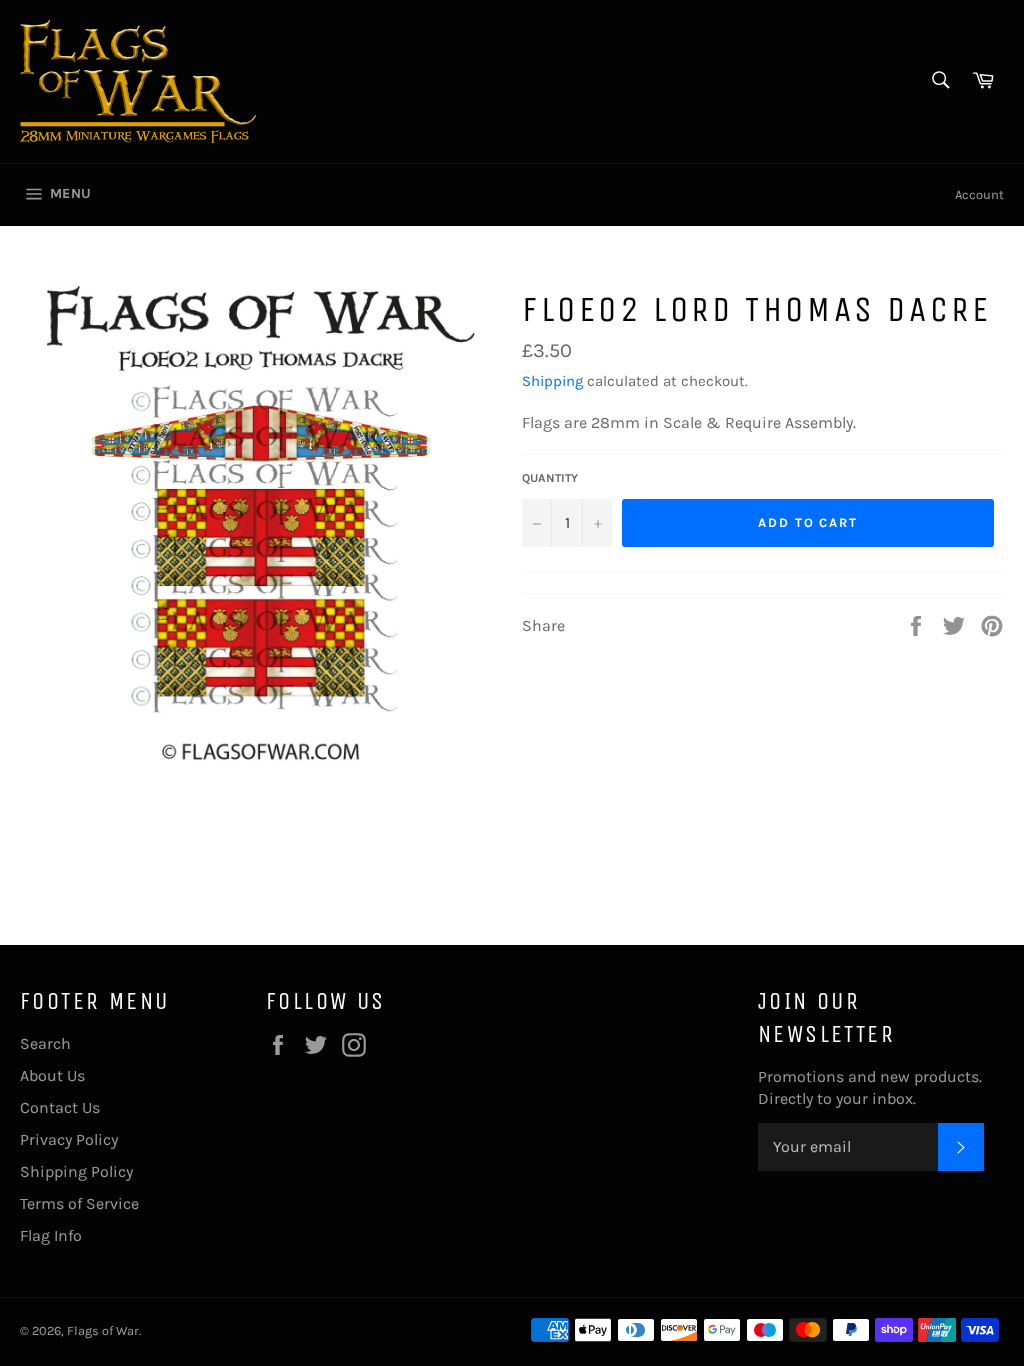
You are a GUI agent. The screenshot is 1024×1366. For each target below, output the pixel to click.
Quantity (550, 478)
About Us (52, 1075)
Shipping (552, 381)
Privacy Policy (69, 1139)
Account (979, 194)
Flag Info (51, 1235)
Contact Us (60, 1107)
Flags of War (103, 1330)
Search (45, 1043)
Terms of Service (79, 1203)
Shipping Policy (76, 1171)
